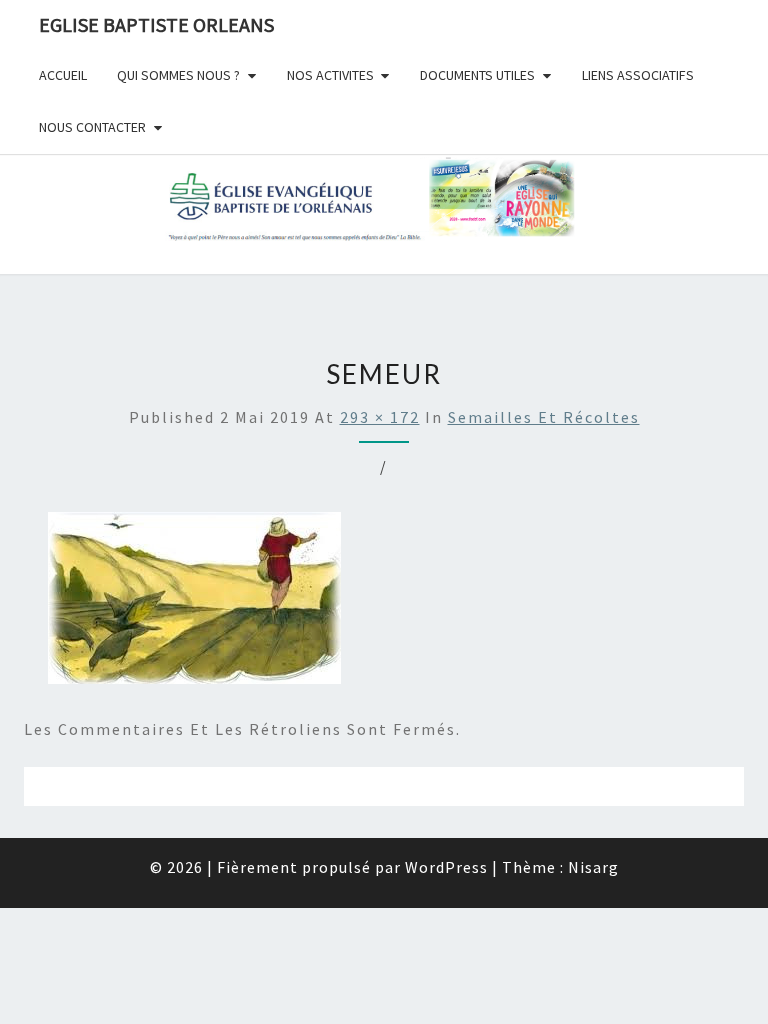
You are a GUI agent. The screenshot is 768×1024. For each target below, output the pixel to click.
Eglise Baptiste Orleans (156, 24)
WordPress (446, 867)
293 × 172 (380, 417)
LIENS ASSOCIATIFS (638, 75)
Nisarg (593, 867)
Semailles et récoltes (544, 417)
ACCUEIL (63, 75)
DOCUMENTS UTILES (477, 75)
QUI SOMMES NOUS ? (178, 75)
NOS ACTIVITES (330, 75)
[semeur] (194, 604)
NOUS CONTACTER (92, 127)
